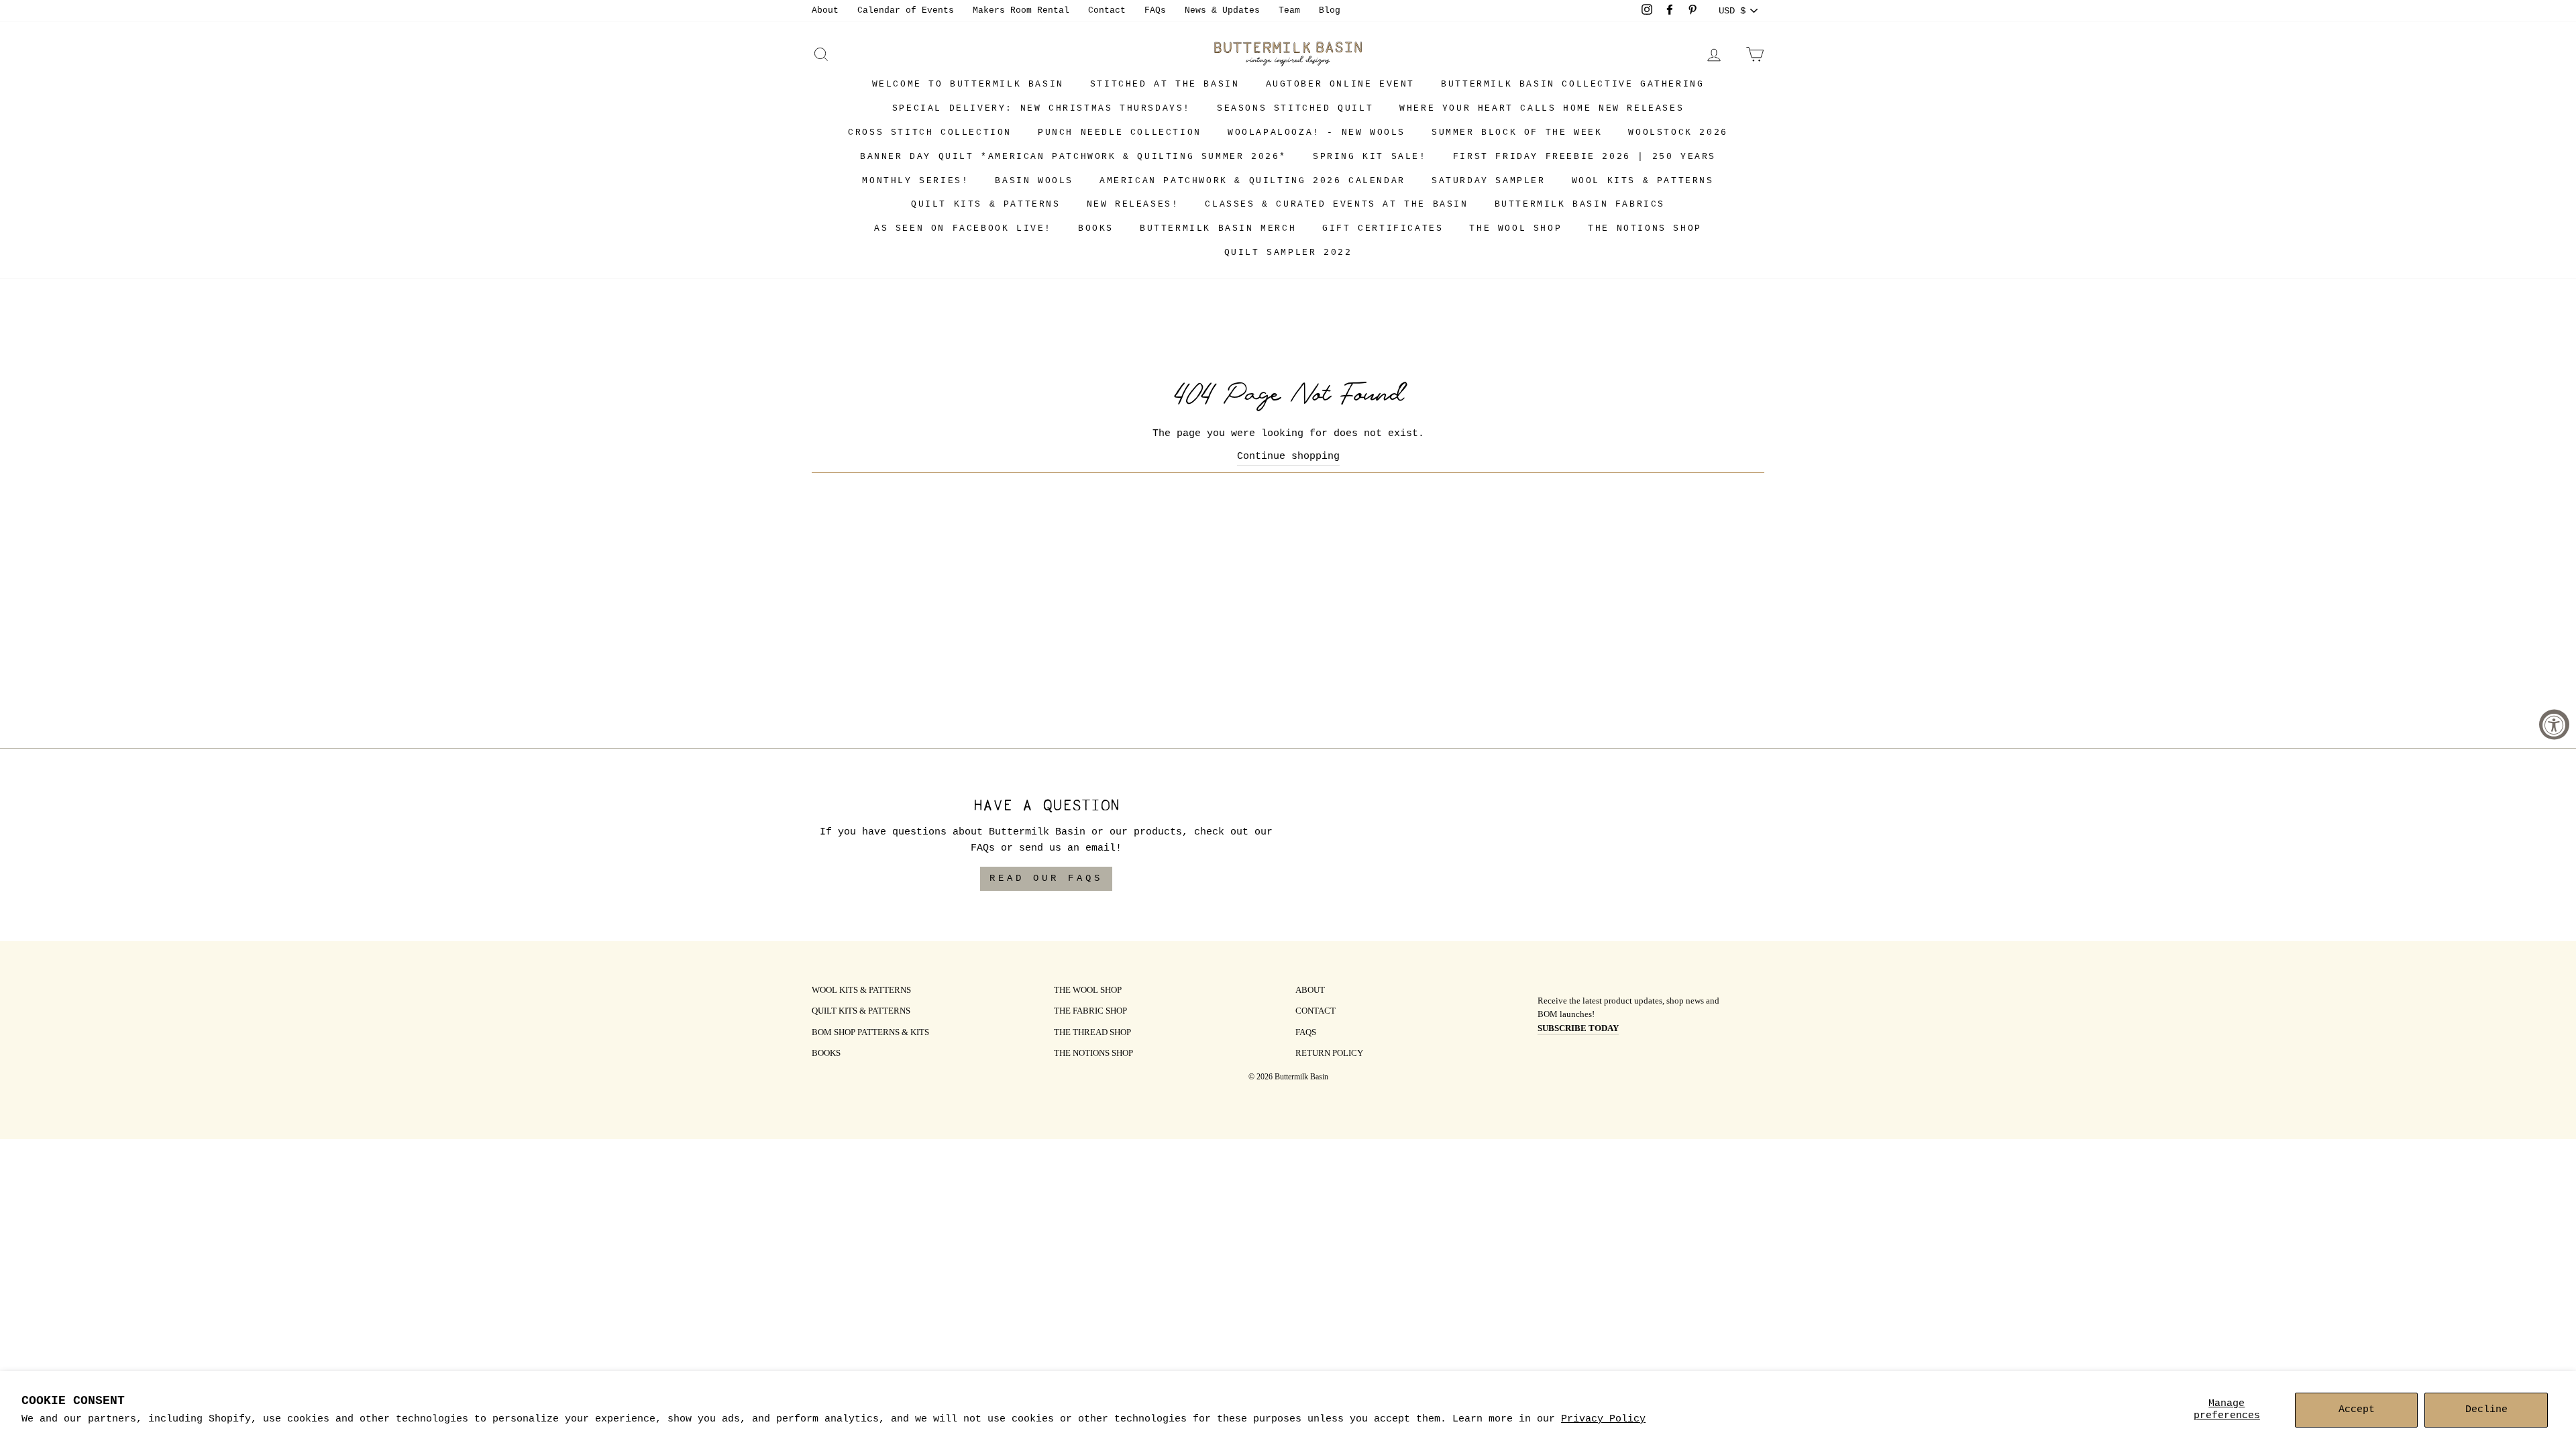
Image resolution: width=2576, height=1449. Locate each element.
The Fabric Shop (1090, 1012)
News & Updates (1222, 10)
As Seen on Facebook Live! (963, 228)
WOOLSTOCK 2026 (1678, 132)
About (825, 10)
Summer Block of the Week (1517, 132)
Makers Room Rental (1021, 10)
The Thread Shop (1092, 1033)
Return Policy (1329, 1054)
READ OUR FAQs (1046, 878)
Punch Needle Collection (1120, 132)
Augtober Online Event (1341, 84)
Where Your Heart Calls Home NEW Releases (1542, 108)
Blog (1330, 10)
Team (1289, 10)
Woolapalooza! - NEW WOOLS (1317, 132)
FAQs (1155, 10)
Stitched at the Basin (1165, 84)
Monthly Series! (915, 181)
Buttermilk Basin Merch (1218, 228)
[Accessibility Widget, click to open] (2554, 725)
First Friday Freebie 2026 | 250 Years (1585, 157)
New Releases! (1133, 204)
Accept (2357, 1410)
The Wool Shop (1515, 228)
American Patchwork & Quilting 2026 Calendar (1252, 181)
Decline (2486, 1410)
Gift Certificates (1383, 228)
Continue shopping (1288, 457)
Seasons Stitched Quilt (1295, 108)
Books (1096, 228)
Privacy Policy (1603, 1419)
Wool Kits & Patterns (1643, 181)
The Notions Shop (1645, 228)
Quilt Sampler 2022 (1288, 253)
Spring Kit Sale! (1370, 157)
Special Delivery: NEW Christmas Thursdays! (1041, 108)
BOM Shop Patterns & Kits (870, 1033)
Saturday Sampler (1489, 181)
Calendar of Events (906, 10)
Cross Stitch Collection (930, 132)
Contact (1107, 10)
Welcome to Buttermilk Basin (968, 84)
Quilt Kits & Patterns (986, 204)
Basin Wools (1034, 181)
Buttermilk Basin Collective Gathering (1572, 84)
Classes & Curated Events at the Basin (1336, 204)
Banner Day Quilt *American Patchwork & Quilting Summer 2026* (1073, 157)
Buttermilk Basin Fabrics (1580, 204)
